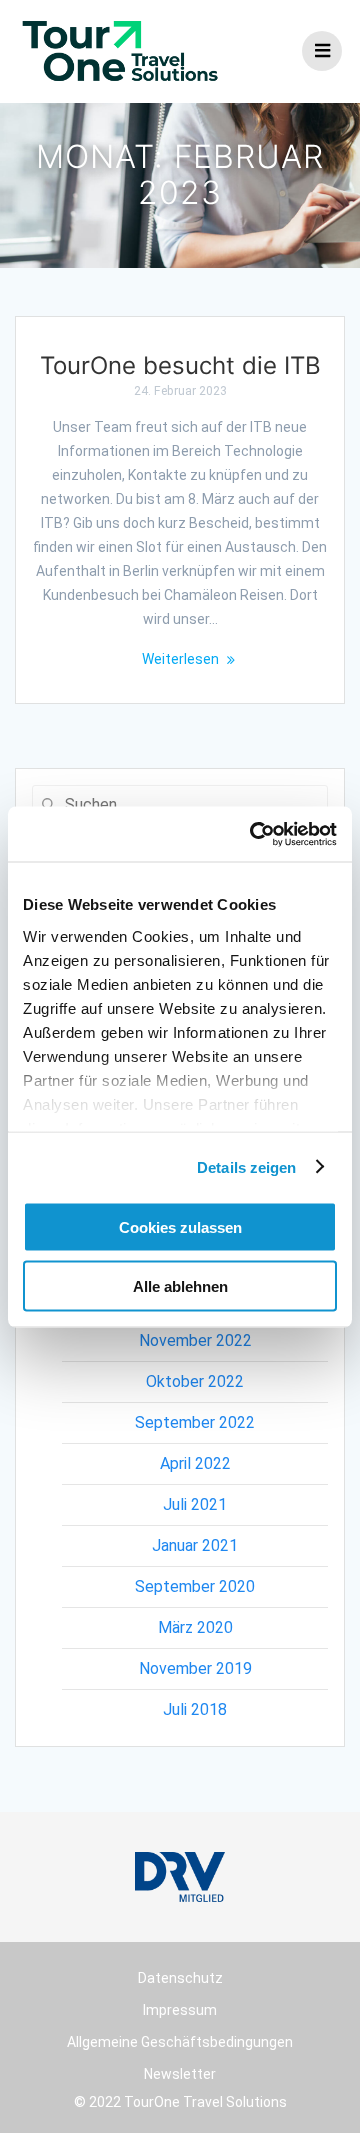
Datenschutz (180, 1978)
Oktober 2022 (195, 1381)
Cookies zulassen (180, 1227)
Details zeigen (246, 1166)
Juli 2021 (195, 1504)
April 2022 (195, 1463)
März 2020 (195, 1627)
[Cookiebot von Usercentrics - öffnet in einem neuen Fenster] (254, 834)
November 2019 (195, 1668)
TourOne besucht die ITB (180, 365)
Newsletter (180, 2074)
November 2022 (195, 1340)
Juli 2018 (195, 1709)
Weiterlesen (180, 659)
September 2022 (195, 1422)
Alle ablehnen (180, 1285)
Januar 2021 (195, 1545)
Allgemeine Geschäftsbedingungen (180, 2042)
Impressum (180, 2010)
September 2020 (195, 1586)
